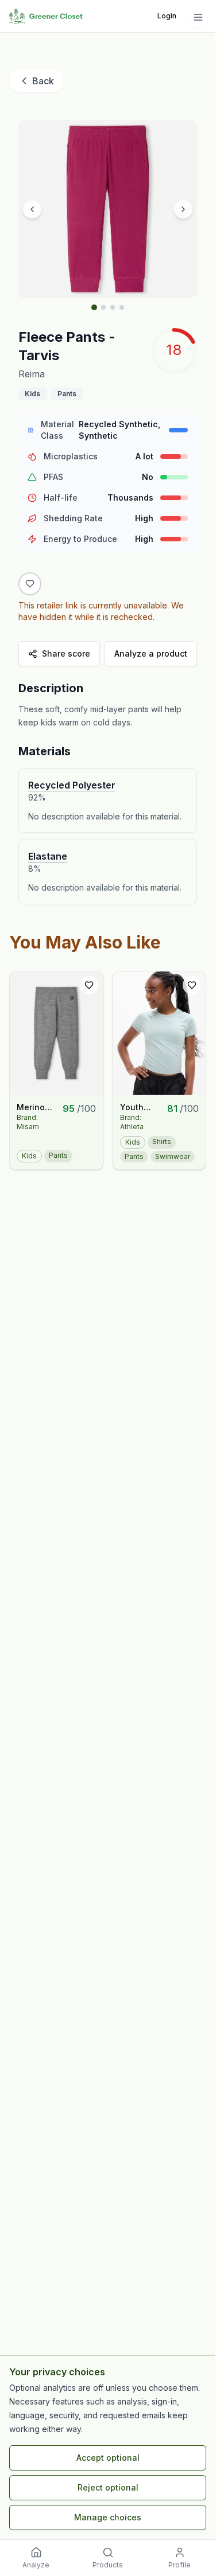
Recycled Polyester (72, 785)
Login (167, 16)
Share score (66, 653)
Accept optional (108, 2458)
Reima (32, 374)
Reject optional (108, 2487)
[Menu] (198, 17)
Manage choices (108, 2517)
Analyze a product (151, 653)
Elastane (48, 856)
